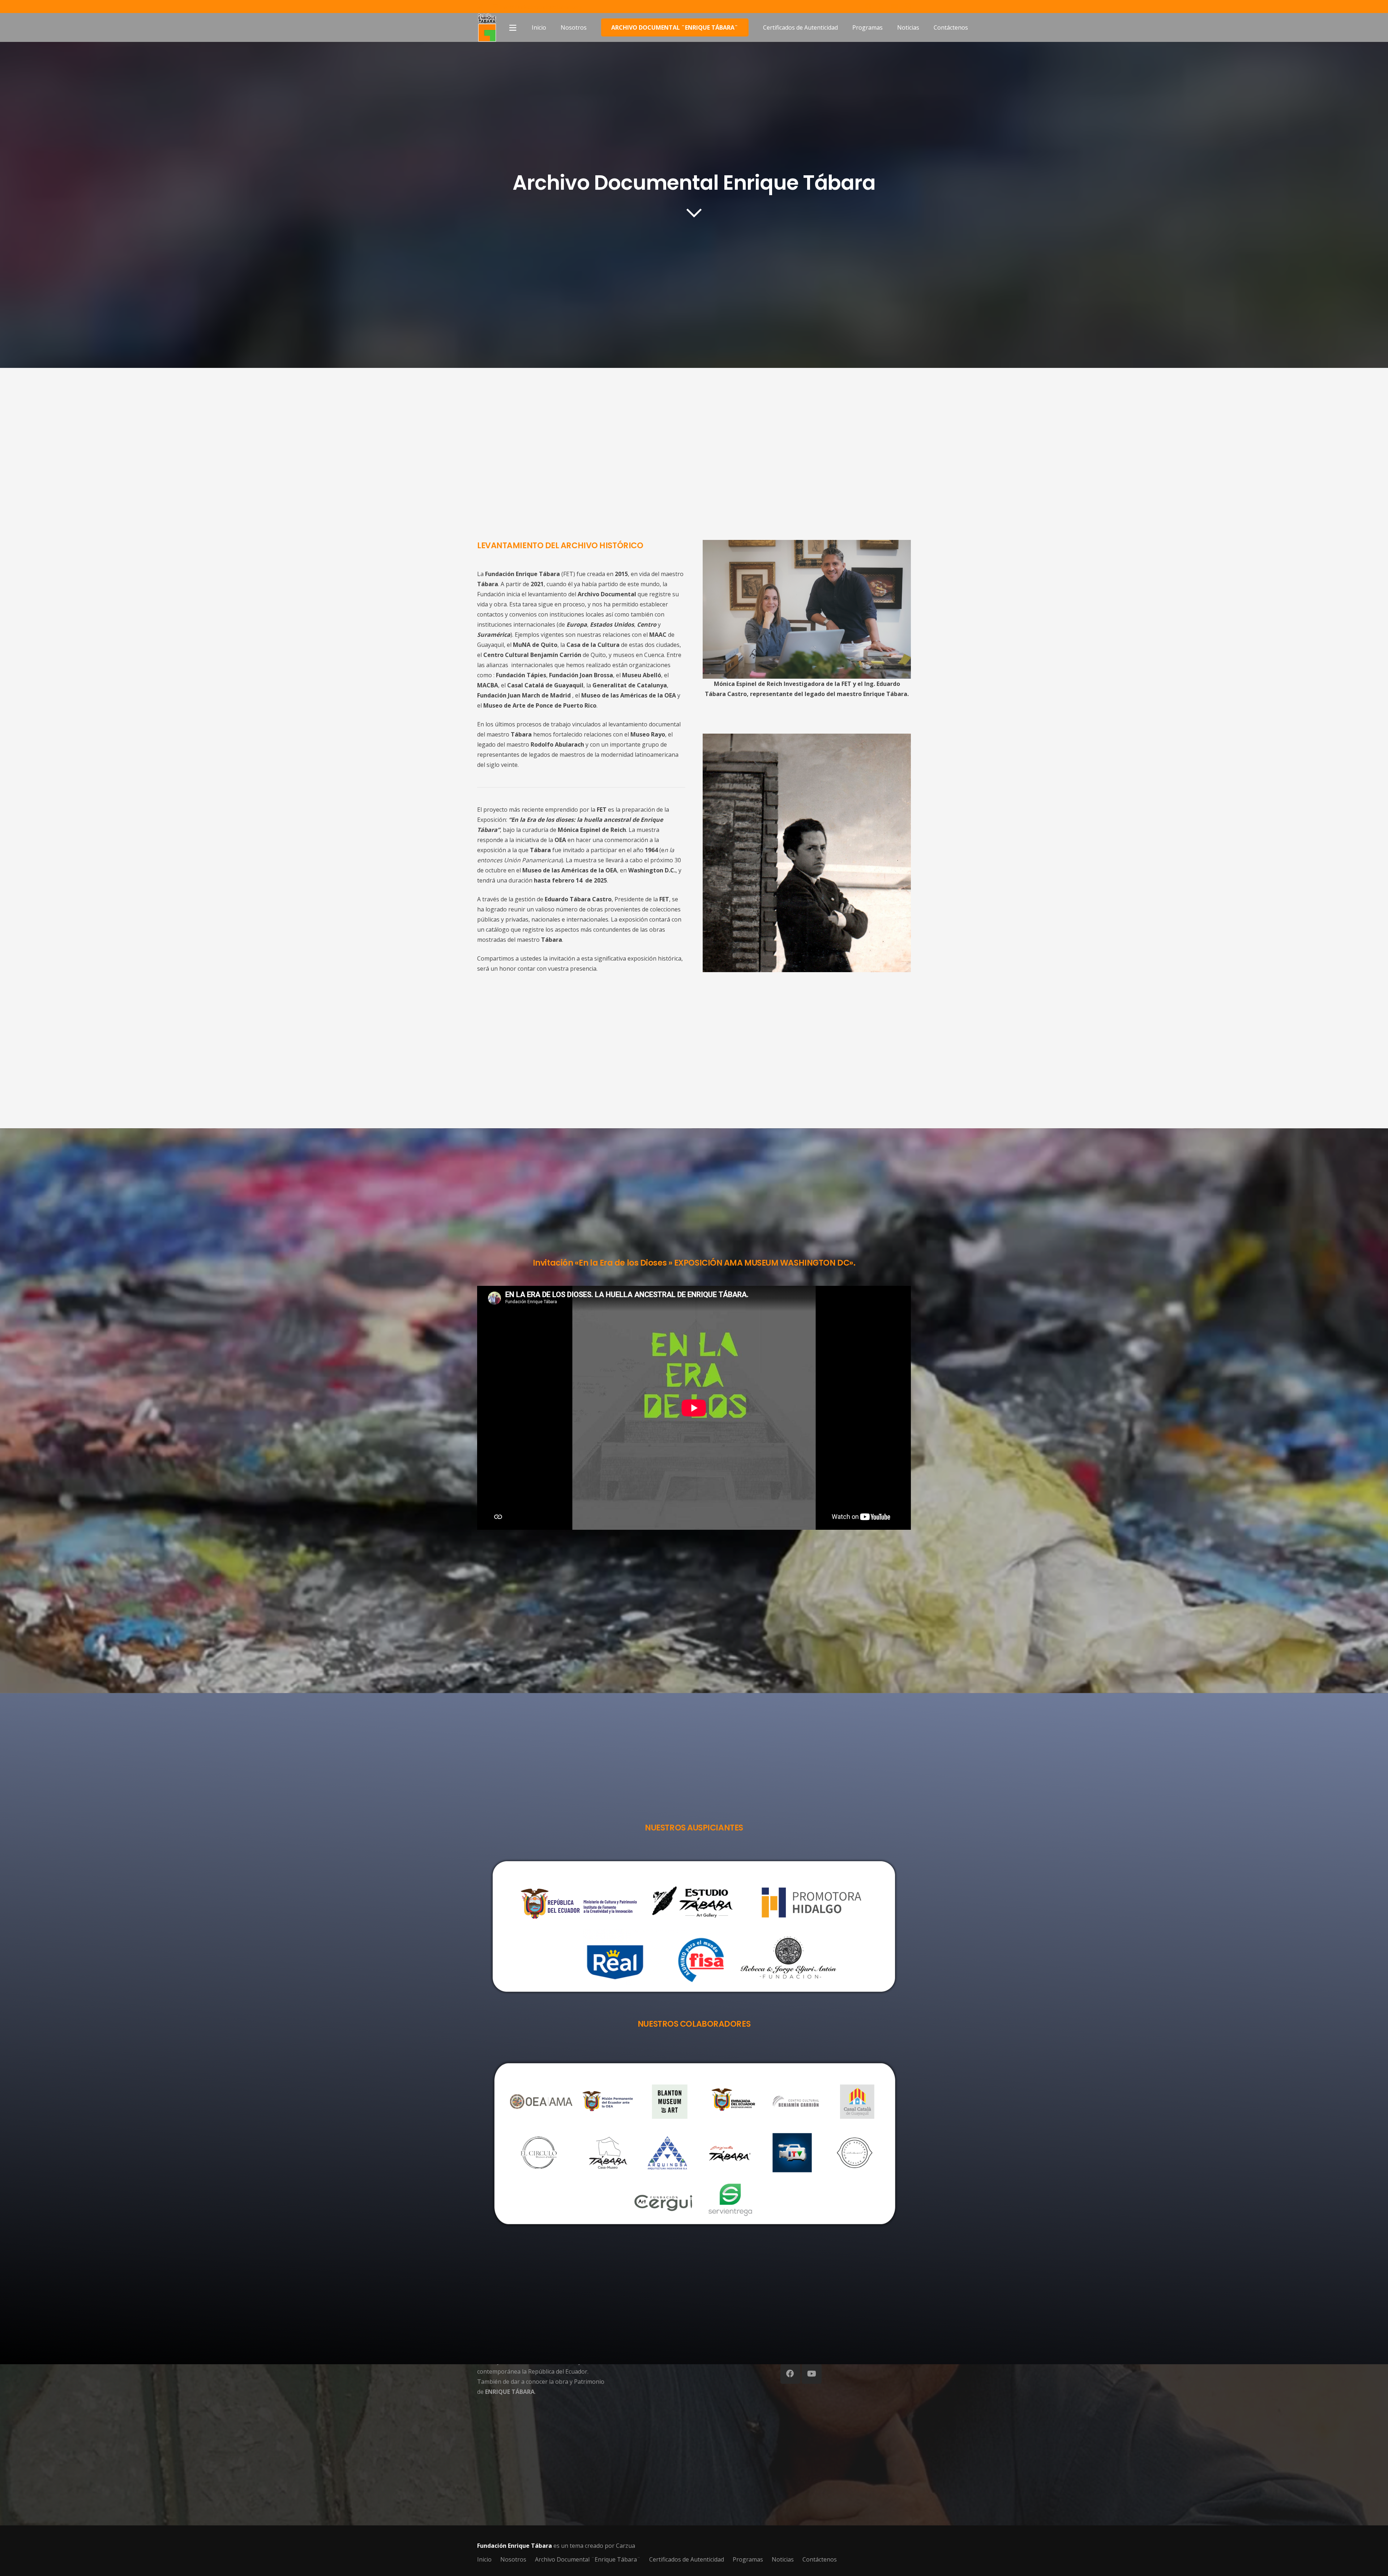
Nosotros (513, 2559)
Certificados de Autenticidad (687, 2559)
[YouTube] (895, 6)
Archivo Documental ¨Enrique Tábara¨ (588, 2559)
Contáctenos (820, 2559)
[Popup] (513, 28)
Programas (748, 2559)
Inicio (484, 2559)
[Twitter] (881, 6)
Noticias (783, 2559)
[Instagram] (908, 7)
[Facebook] (868, 6)
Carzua (626, 2546)
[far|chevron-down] (694, 213)
